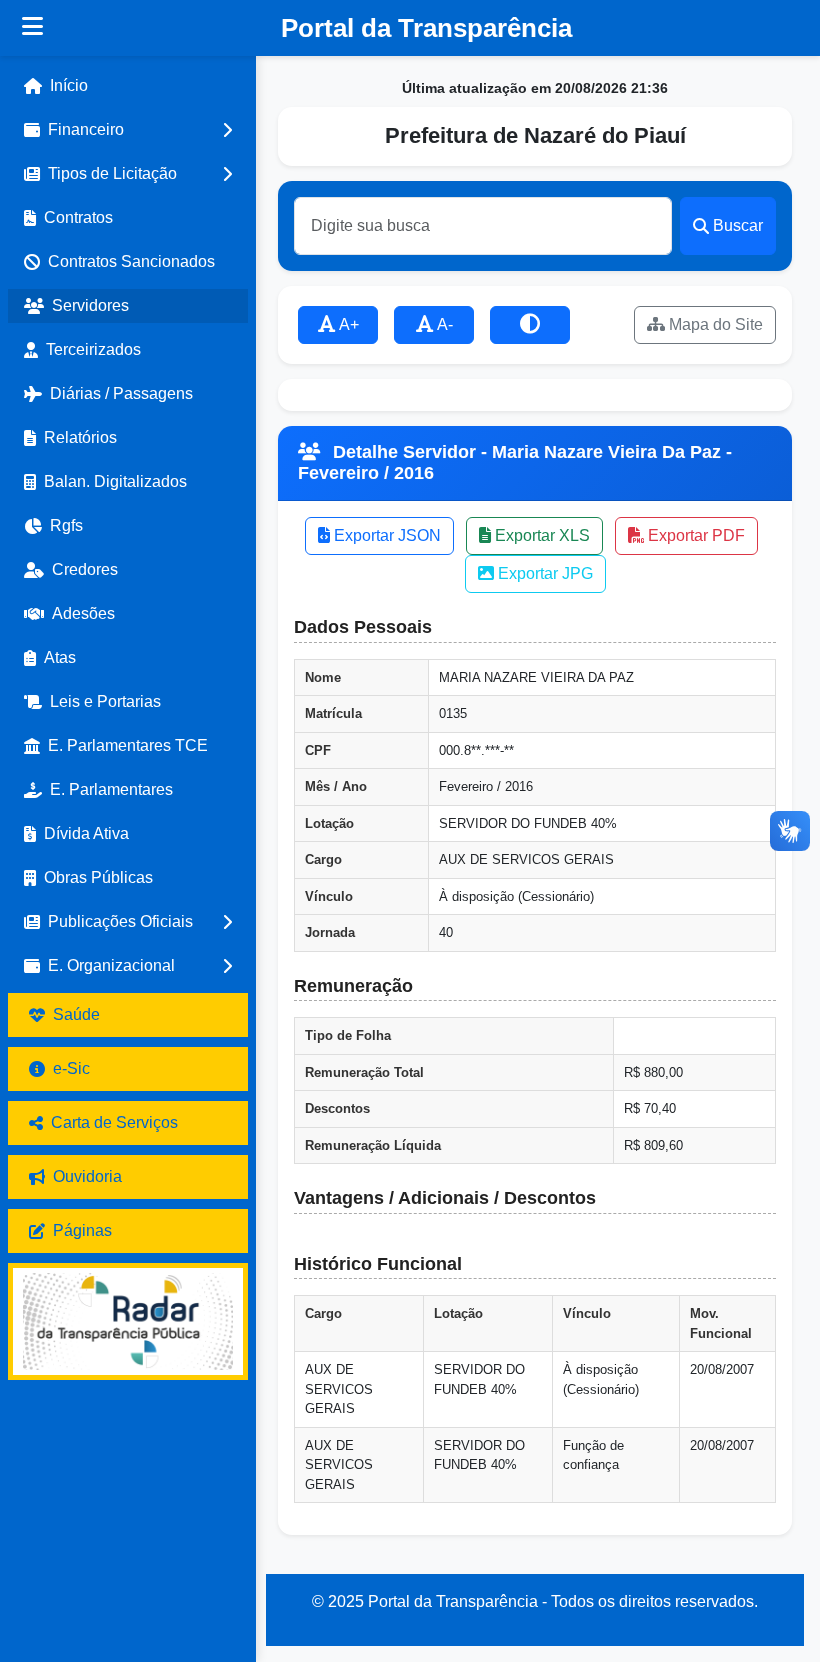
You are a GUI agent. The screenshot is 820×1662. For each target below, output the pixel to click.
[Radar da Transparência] (128, 1321)
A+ (347, 324)
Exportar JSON (385, 535)
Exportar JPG (543, 573)
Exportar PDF (694, 535)
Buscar (738, 225)
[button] (128, 130)
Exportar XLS (540, 535)
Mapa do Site (714, 324)
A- (443, 324)
